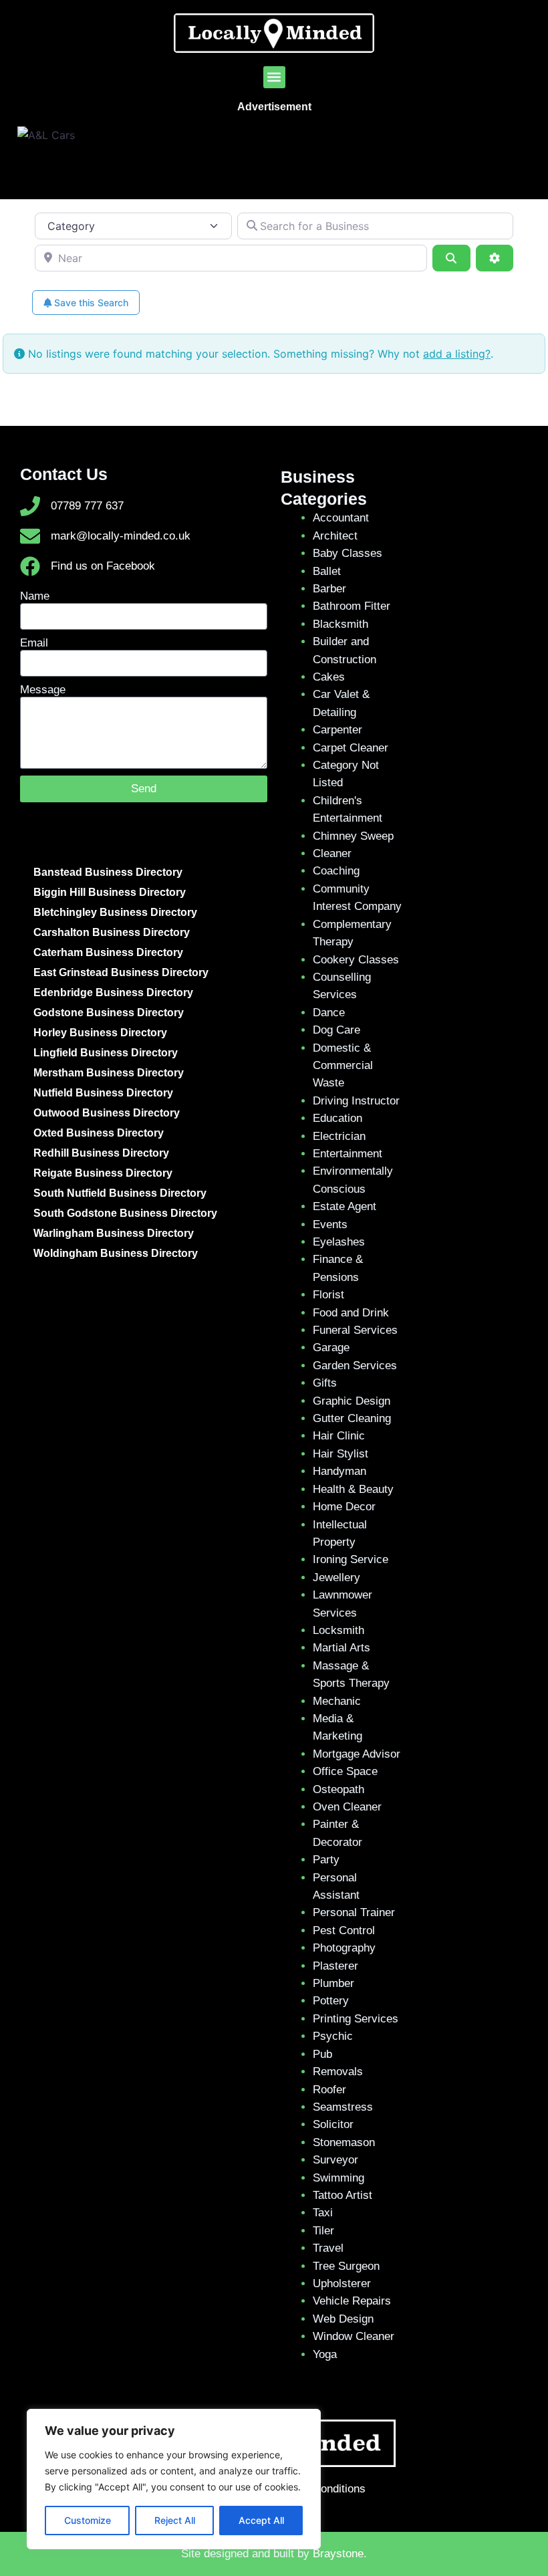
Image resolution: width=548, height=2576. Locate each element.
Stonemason (344, 2142)
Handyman (339, 1471)
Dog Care (336, 1030)
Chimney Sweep (353, 836)
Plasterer (335, 1966)
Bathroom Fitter (352, 606)
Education (337, 1118)
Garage (331, 1348)
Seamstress (343, 2107)
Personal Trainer (354, 1912)
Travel (328, 2248)
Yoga (325, 2354)
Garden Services (355, 1366)
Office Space (345, 1771)
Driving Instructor (356, 1101)
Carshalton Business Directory (112, 932)
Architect (335, 536)
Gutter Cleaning (352, 1418)
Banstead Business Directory (108, 872)
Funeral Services (355, 1330)
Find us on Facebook (103, 566)
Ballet (327, 571)
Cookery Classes (356, 960)
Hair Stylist (340, 1454)
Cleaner (332, 853)
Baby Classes (348, 553)
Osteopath (338, 1789)
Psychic (333, 2036)
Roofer (329, 2090)
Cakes (329, 677)
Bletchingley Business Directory (115, 912)
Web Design (343, 2319)
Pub (322, 2054)
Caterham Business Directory (108, 952)
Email (34, 643)
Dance (329, 1013)
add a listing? (457, 354)
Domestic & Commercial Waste (343, 1066)
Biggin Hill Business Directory (110, 892)
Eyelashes (339, 1242)
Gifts (325, 1383)
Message (43, 690)
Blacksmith (340, 624)
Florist (328, 1295)
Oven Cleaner (347, 1807)
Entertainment (348, 1154)
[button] (274, 77)
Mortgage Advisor (357, 1754)
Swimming (338, 2178)
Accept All (261, 2520)
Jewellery (336, 1577)
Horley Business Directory (100, 1033)
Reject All (175, 2520)
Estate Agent (345, 1206)
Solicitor (333, 2124)
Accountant (341, 518)
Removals (338, 2072)
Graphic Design (352, 1401)
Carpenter (337, 730)
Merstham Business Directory (109, 1073)
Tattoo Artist (342, 2195)
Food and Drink (351, 1313)
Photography (344, 1948)
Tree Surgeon (346, 2266)
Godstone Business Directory (109, 1013)
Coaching (336, 871)
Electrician (339, 1136)
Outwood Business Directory (107, 1113)
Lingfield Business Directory (106, 1053)
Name (35, 596)
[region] (174, 2479)
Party (326, 1860)
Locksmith (338, 1630)
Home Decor (344, 1507)
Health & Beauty (353, 1489)
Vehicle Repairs (352, 2301)
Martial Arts (341, 1648)
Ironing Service (351, 1559)
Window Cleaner (354, 2336)
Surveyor (335, 2160)
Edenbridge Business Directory (113, 992)
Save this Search (90, 303)
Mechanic (337, 1701)
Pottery (331, 2001)
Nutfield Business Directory (103, 1093)
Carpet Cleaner (351, 748)
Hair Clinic (339, 1436)
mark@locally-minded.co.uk (121, 536)
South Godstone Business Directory (125, 1213)
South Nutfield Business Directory (120, 1193)
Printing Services (356, 2019)
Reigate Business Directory (103, 1173)
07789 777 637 (87, 506)
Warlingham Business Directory (114, 1233)
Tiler (323, 2231)
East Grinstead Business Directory (121, 972)
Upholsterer (342, 2284)
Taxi (323, 2213)
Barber (329, 589)
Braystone (338, 2554)
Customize (88, 2520)
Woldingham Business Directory (116, 1253)
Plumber (333, 1983)
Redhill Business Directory (101, 1153)
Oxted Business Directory (99, 1133)
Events (330, 1224)
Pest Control (344, 1930)
